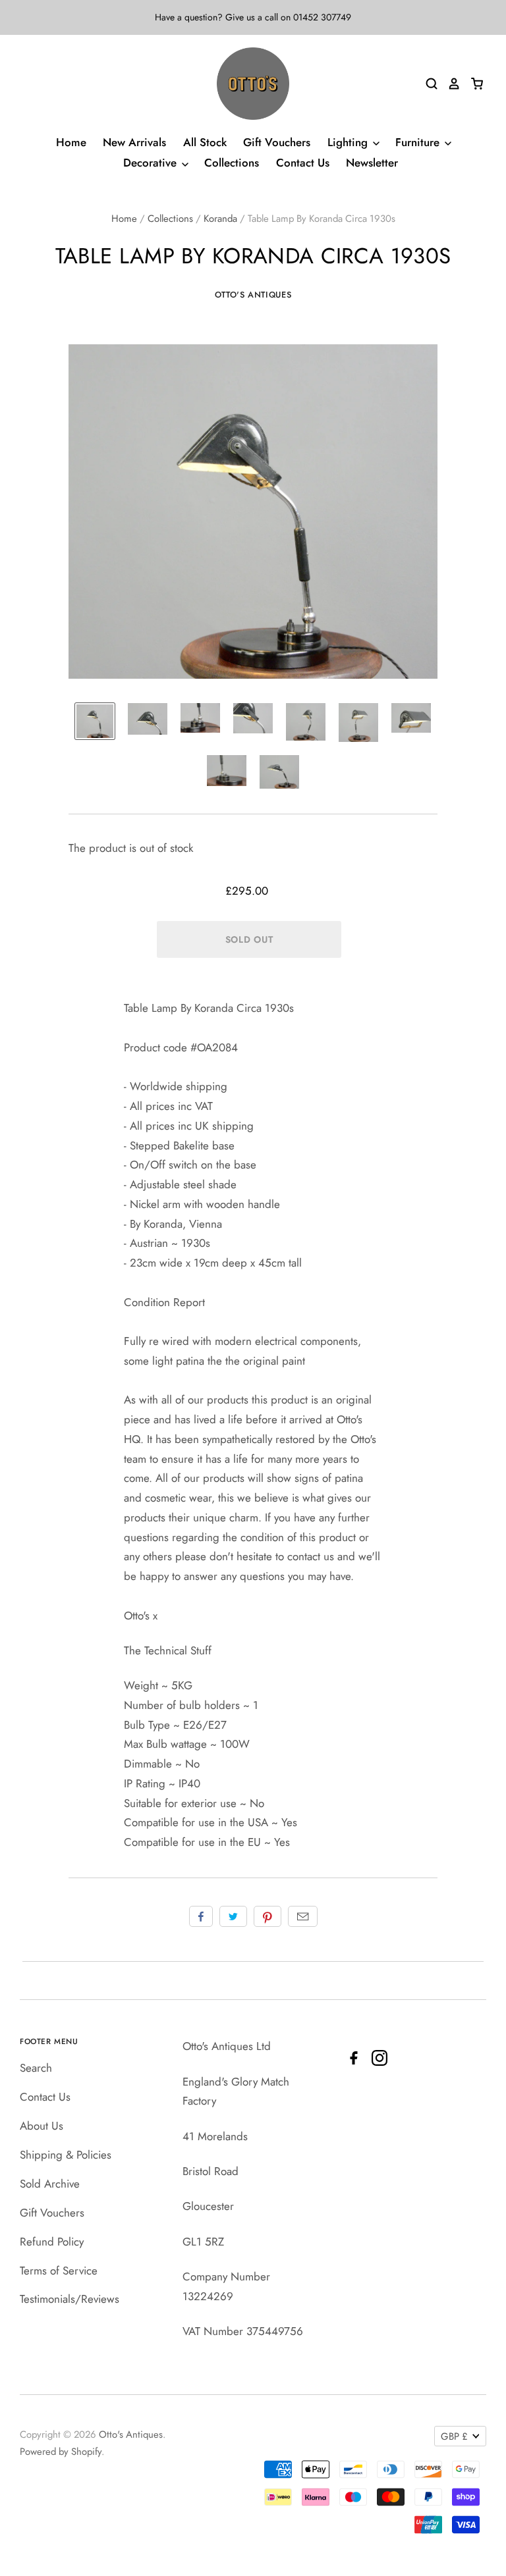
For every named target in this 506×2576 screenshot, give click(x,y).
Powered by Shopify (61, 2452)
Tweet (233, 1916)
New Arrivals (134, 142)
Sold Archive (50, 2184)
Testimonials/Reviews (70, 2299)
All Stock (205, 142)
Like (201, 1916)
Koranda (220, 219)
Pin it (267, 1916)
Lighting (349, 142)
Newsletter (372, 163)
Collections (232, 163)
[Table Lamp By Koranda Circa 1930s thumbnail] (95, 721)
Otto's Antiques (253, 295)
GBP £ (454, 2436)
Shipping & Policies (66, 2155)
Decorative (152, 163)
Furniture (419, 142)
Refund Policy (52, 2242)
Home (71, 142)
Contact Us (303, 163)
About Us (42, 2126)
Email (303, 1916)
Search (36, 2068)
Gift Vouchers (277, 142)
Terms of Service (59, 2271)
